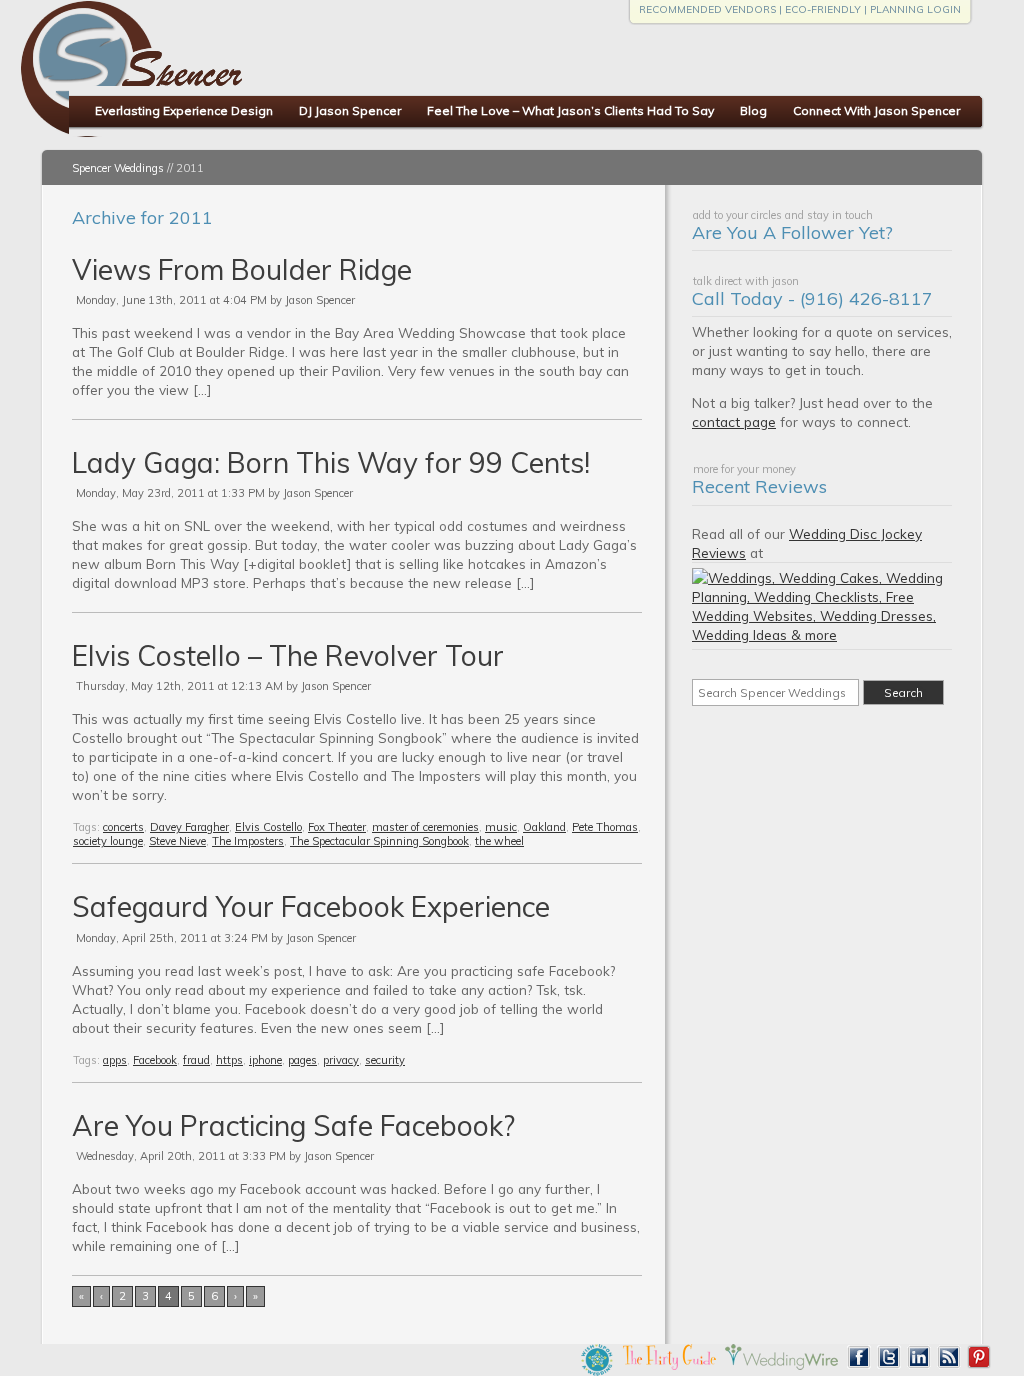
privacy (341, 1060)
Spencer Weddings (118, 168)
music (501, 827)
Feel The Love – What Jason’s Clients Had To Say (570, 110)
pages (302, 1060)
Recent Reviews (759, 486)
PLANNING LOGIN (915, 9)
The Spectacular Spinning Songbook (379, 841)
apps (115, 1060)
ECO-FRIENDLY (823, 9)
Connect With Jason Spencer (876, 110)
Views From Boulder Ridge (242, 269)
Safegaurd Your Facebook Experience (311, 906)
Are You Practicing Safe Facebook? (293, 1125)
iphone (265, 1060)
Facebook (155, 1060)
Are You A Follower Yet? (792, 232)
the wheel (499, 841)
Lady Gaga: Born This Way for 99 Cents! (331, 462)
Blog (753, 110)
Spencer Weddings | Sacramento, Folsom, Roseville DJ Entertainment (320, 81)
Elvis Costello (268, 827)
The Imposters (248, 841)
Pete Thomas (605, 827)
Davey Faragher (189, 827)
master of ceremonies (425, 827)
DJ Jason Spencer (350, 110)
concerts (123, 827)
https (229, 1060)
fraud (196, 1060)
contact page (734, 421)
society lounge (108, 841)
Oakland (544, 827)
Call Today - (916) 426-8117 (812, 298)
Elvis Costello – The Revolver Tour (288, 655)
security (385, 1060)
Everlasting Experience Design (184, 110)
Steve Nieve (177, 841)
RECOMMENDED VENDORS (707, 9)
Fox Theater (337, 827)
